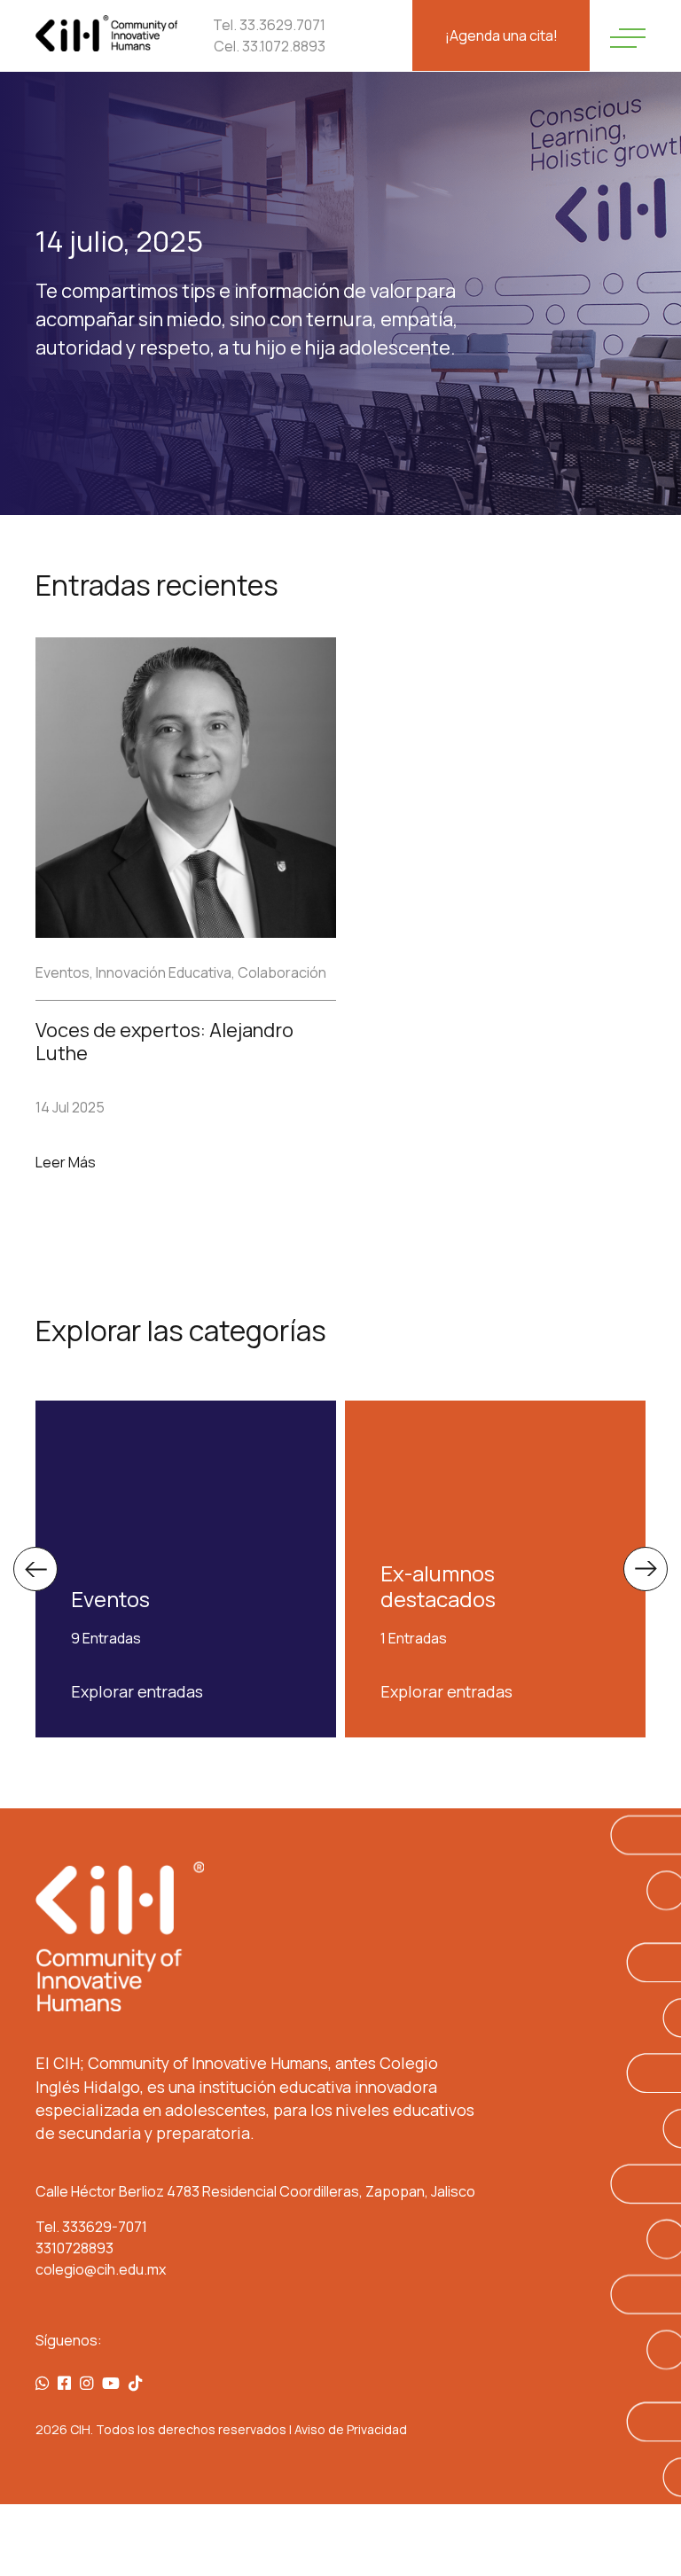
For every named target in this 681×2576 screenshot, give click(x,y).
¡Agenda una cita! (501, 35)
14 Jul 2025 (70, 1107)
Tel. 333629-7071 (91, 2227)
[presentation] (35, 1569)
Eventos (63, 972)
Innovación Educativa (164, 972)
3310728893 (74, 2248)
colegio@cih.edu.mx (101, 2269)
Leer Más (66, 1162)
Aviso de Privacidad (351, 2429)
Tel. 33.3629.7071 (269, 25)
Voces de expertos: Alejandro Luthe (164, 1042)
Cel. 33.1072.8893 (270, 46)
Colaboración (282, 972)
